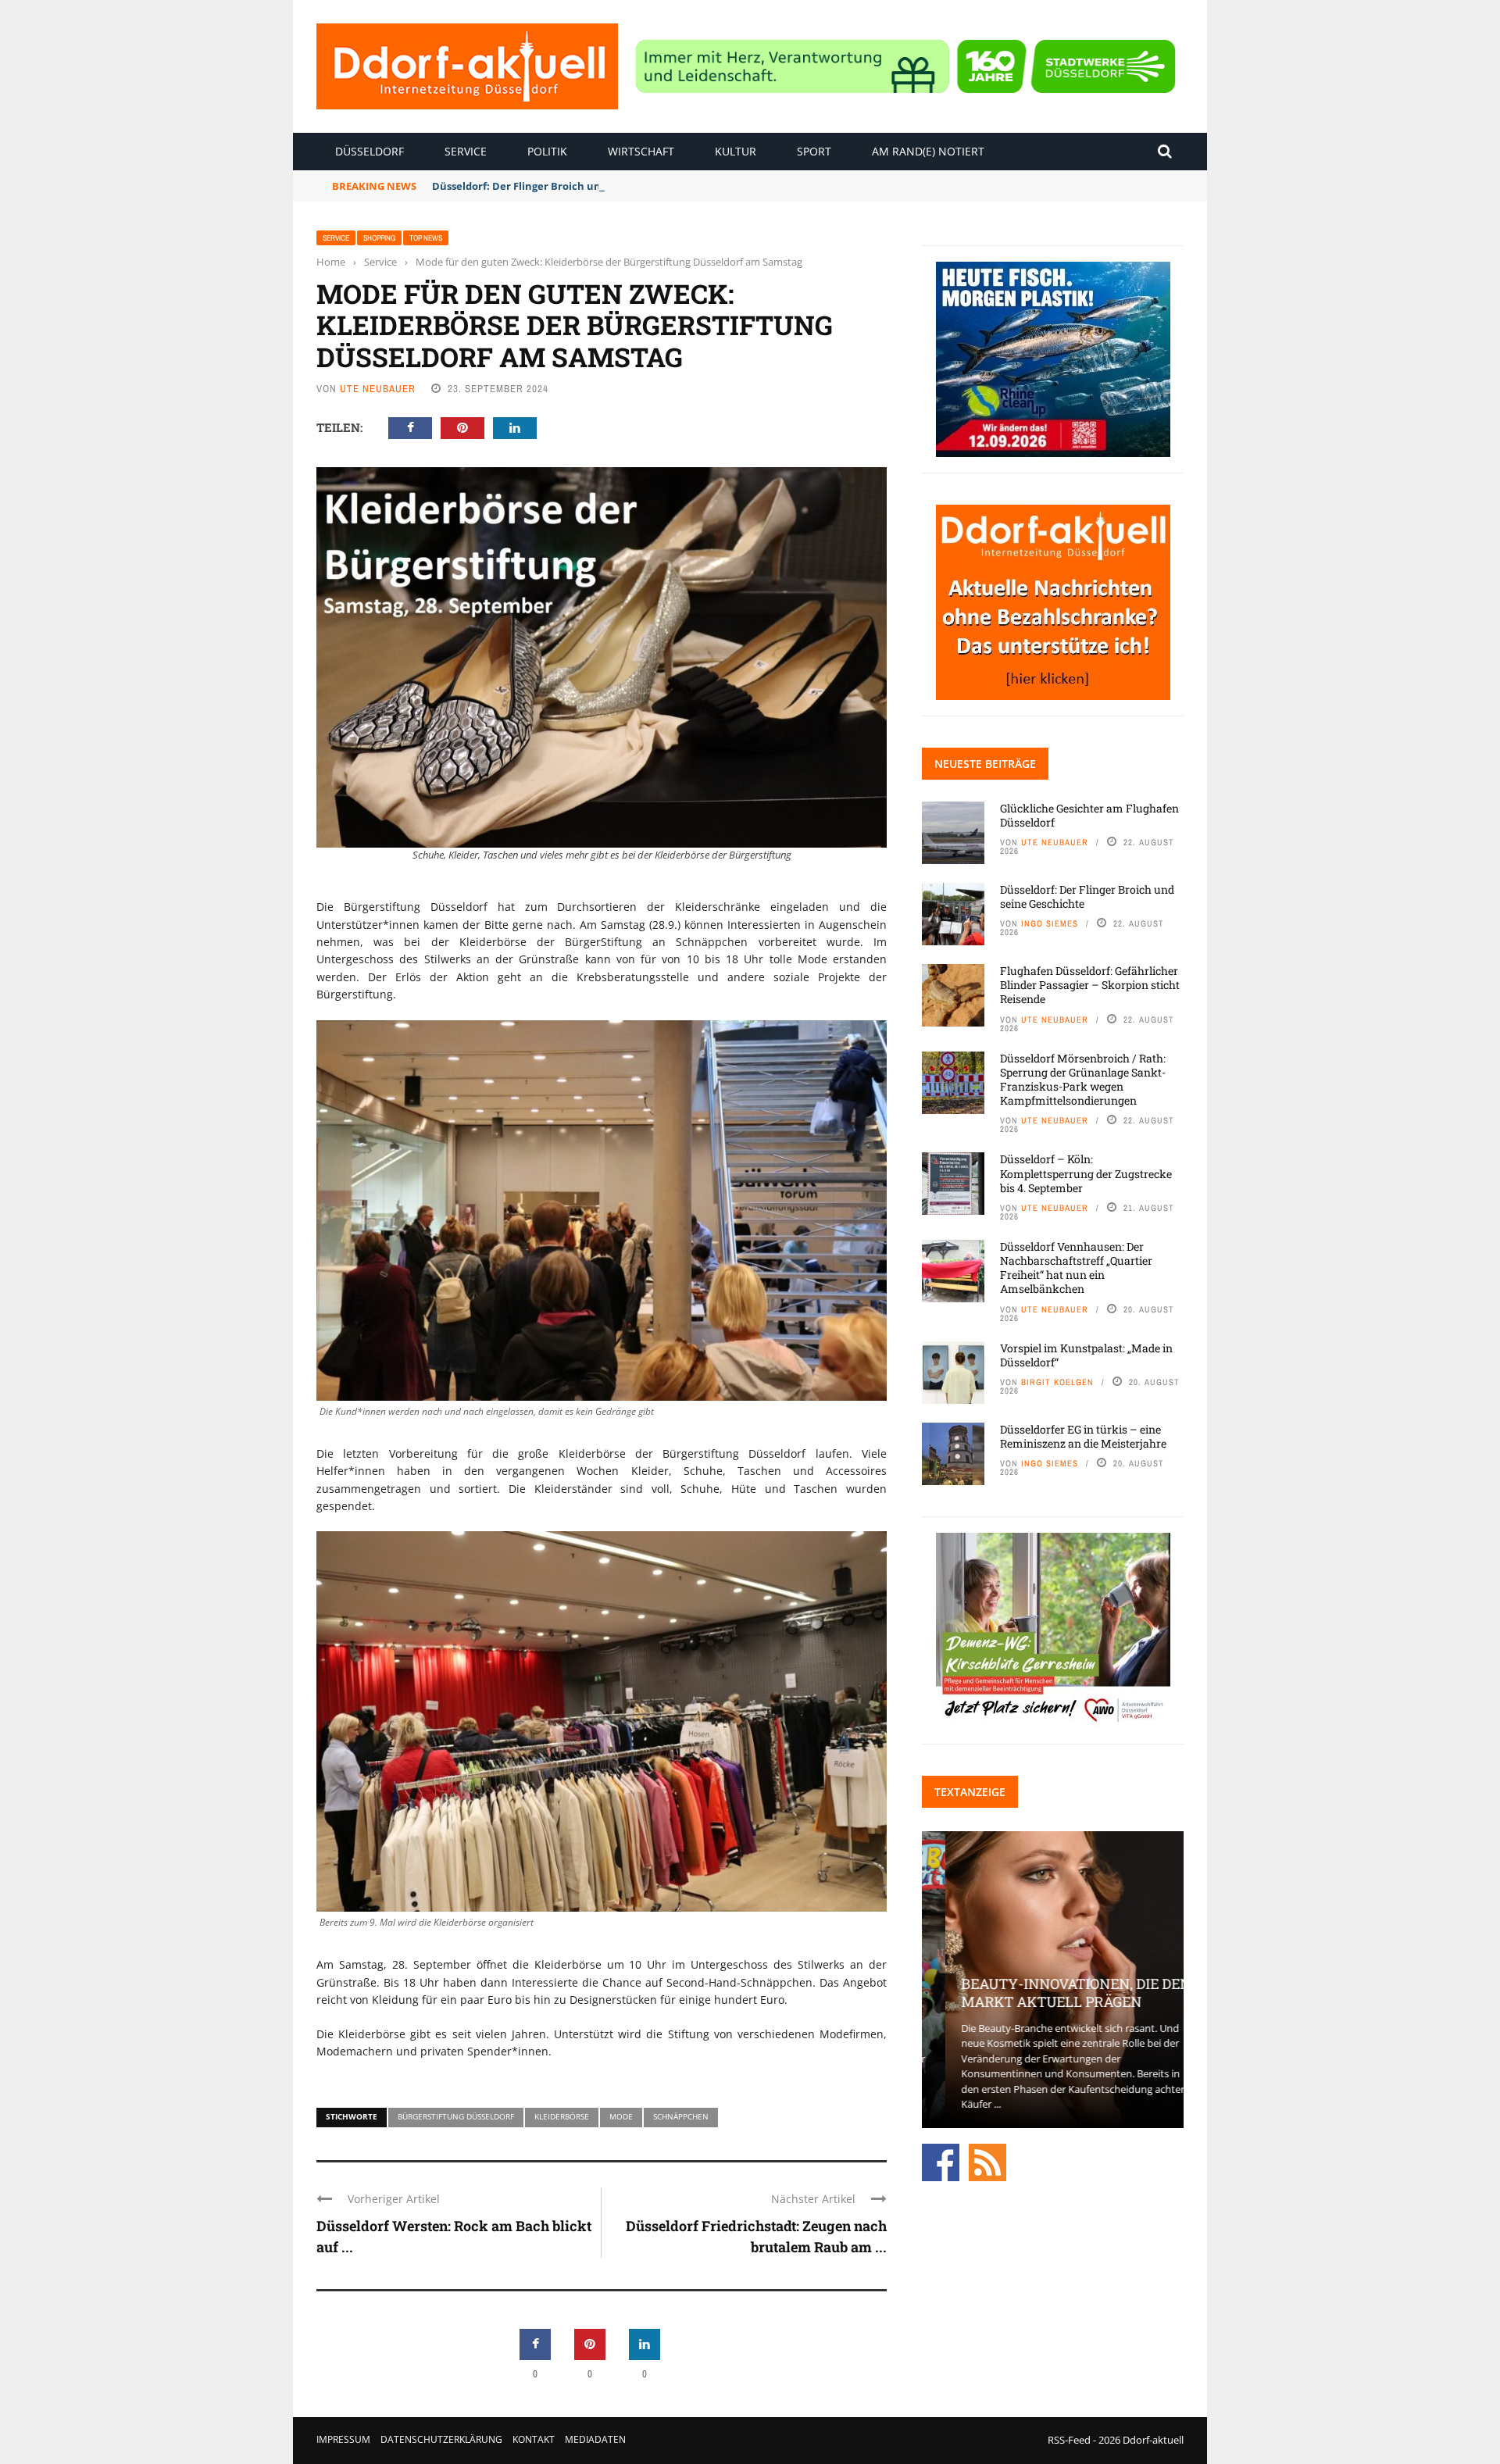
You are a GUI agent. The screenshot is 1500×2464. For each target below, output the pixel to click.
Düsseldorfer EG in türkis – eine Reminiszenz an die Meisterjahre (1083, 1436)
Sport (814, 151)
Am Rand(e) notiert (928, 151)
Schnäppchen (681, 2116)
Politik (547, 151)
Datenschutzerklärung (441, 2439)
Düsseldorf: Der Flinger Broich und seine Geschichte (564, 186)
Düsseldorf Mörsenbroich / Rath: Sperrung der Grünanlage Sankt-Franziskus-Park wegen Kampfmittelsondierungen (1083, 1080)
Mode (621, 2116)
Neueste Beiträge (985, 764)
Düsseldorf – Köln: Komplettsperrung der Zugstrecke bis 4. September (1086, 1173)
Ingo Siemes (1050, 923)
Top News (426, 238)
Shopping (379, 238)
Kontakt (534, 2439)
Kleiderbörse (562, 2116)
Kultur (736, 151)
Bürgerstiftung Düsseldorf (456, 2116)
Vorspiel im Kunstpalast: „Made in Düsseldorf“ (1086, 1355)
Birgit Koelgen (1057, 1382)
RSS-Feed (1069, 2440)
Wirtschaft (641, 151)
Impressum (343, 2439)
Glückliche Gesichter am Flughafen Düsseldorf (1089, 815)
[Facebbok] (941, 2161)
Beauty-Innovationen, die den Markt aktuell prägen (1052, 1993)
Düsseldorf (370, 151)
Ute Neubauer (378, 389)
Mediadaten (595, 2439)
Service (466, 151)
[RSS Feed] (987, 2161)
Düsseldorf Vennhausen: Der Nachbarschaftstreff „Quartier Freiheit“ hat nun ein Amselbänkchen (1076, 1268)
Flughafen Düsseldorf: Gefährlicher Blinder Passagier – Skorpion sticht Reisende (1090, 985)
